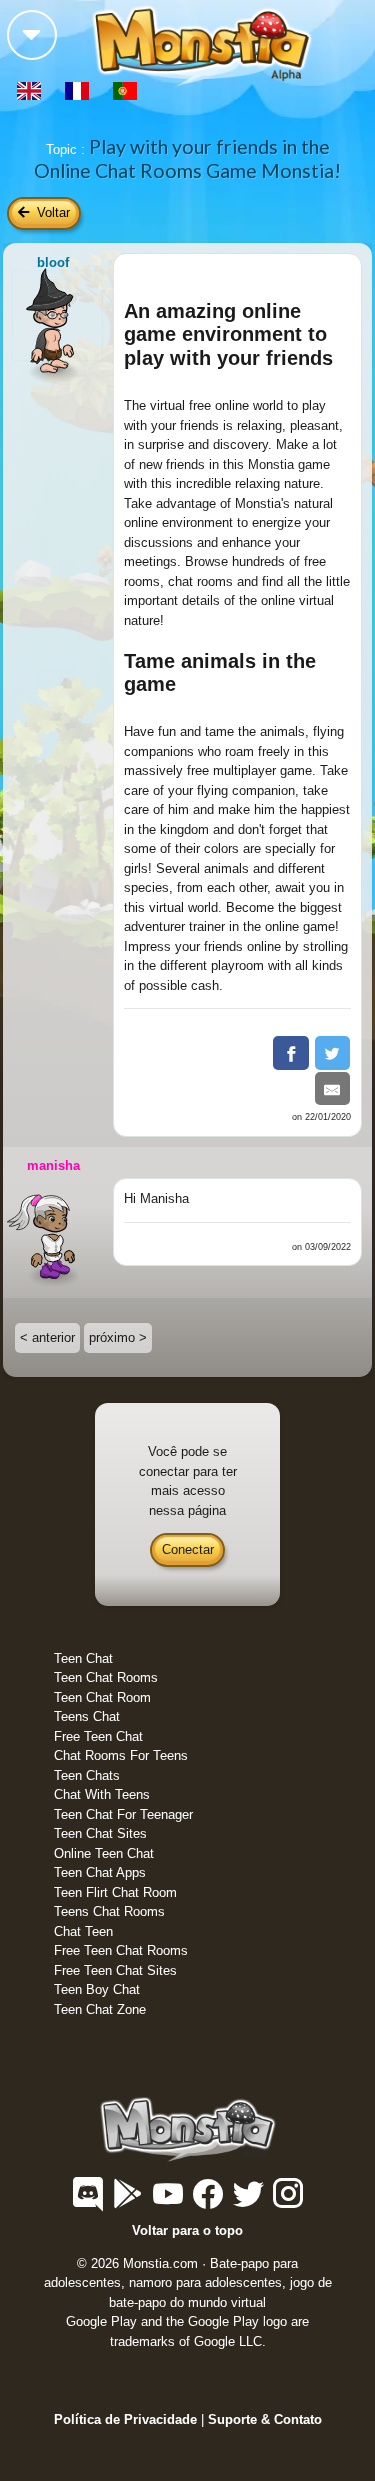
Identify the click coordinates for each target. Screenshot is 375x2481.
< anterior (47, 1337)
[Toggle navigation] (32, 35)
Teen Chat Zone (100, 2009)
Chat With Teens (102, 1794)
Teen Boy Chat (97, 1989)
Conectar (188, 1549)
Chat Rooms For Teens (121, 1755)
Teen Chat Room (102, 1697)
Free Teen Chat (98, 1736)
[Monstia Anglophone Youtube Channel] (170, 2202)
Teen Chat (83, 1658)
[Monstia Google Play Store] (130, 2202)
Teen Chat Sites (100, 1833)
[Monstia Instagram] (288, 2202)
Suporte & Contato (265, 2419)
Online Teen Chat (104, 1853)
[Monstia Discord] (90, 2202)
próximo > (118, 1337)
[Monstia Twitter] (250, 2202)
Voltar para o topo (187, 2230)
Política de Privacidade (125, 2419)
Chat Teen (83, 1931)
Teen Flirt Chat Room (115, 1892)
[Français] (79, 89)
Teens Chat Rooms (109, 1911)
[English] (31, 89)
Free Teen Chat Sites (115, 1970)
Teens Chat (87, 1716)
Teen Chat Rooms (106, 1677)
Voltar (51, 212)
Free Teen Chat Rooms (121, 1950)
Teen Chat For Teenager (123, 1814)
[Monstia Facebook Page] (210, 2202)
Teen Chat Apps (100, 1872)
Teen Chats (87, 1775)
